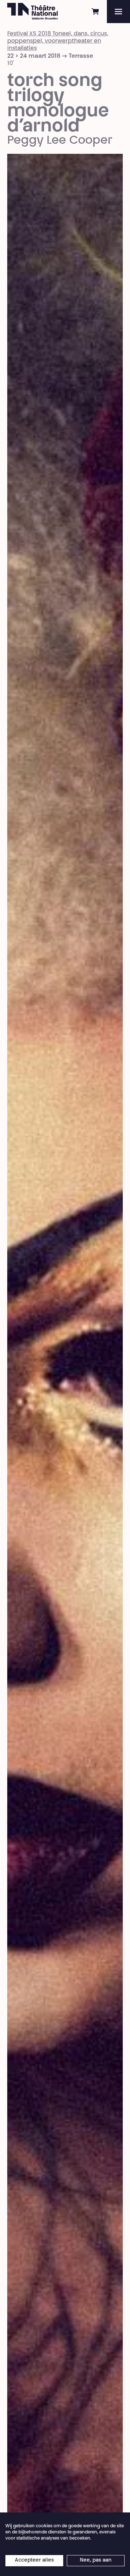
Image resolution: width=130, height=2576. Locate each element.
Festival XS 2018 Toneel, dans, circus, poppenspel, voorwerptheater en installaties (58, 41)
